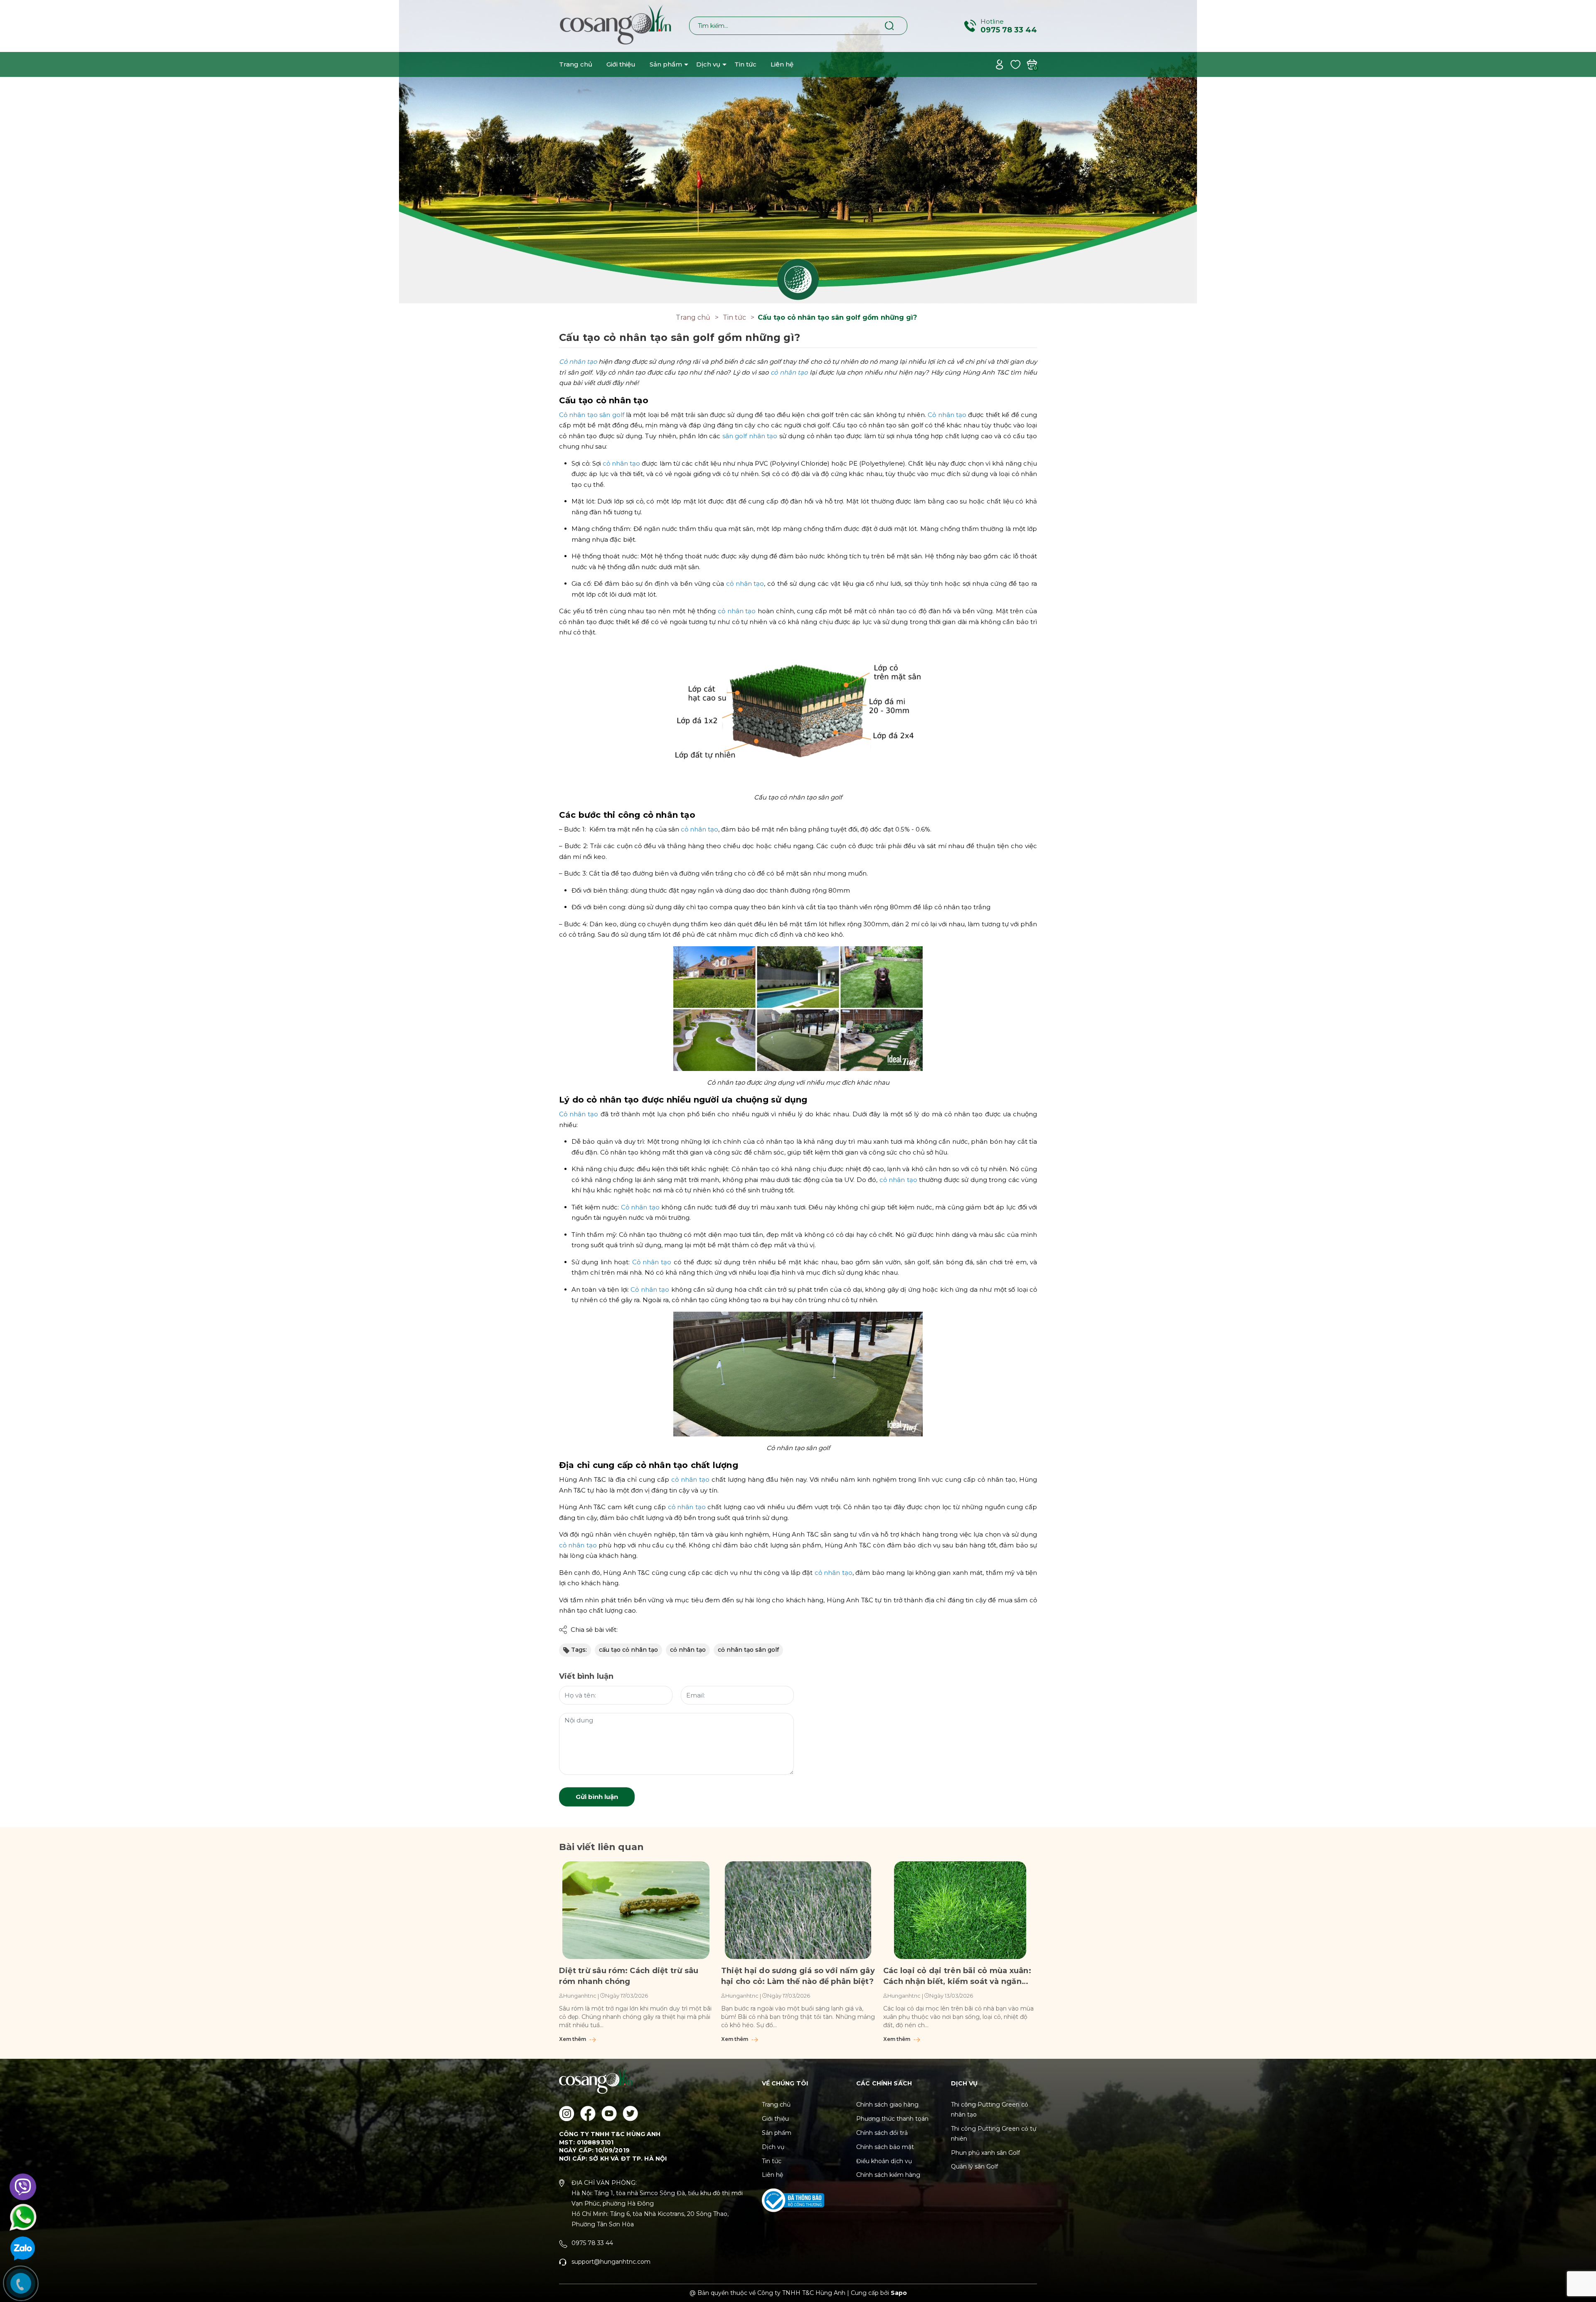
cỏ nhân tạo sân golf (748, 1650)
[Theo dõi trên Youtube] (609, 2113)
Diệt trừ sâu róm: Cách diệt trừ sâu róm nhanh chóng (629, 1976)
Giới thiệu (621, 64)
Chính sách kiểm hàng (888, 2175)
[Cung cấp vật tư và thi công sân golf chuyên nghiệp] (798, 151)
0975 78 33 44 (1009, 30)
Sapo (899, 2293)
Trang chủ (576, 64)
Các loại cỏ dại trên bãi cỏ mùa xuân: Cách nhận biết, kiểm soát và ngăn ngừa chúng (957, 1976)
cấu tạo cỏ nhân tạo (628, 1650)
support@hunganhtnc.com (611, 2262)
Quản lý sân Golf (974, 2166)
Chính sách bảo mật (885, 2147)
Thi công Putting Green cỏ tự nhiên (994, 2134)
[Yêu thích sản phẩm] (1016, 64)
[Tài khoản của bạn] (999, 64)
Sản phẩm (666, 64)
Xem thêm (573, 2039)
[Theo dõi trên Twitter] (630, 2113)
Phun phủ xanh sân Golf (985, 2153)
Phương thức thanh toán (892, 2119)
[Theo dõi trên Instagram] (567, 2113)
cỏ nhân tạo (688, 1650)
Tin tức (745, 64)
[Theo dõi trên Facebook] (588, 2113)
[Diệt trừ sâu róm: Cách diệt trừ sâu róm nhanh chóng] (636, 1910)
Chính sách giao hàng (887, 2105)
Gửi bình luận (597, 1797)
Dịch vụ (708, 64)
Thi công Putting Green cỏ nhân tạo (990, 2110)
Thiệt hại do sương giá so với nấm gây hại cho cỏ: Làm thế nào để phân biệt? (798, 1976)
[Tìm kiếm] (890, 25)
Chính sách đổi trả (882, 2133)
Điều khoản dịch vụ (884, 2161)
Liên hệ (782, 64)
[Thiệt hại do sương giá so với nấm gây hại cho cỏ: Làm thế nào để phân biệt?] (798, 1910)
